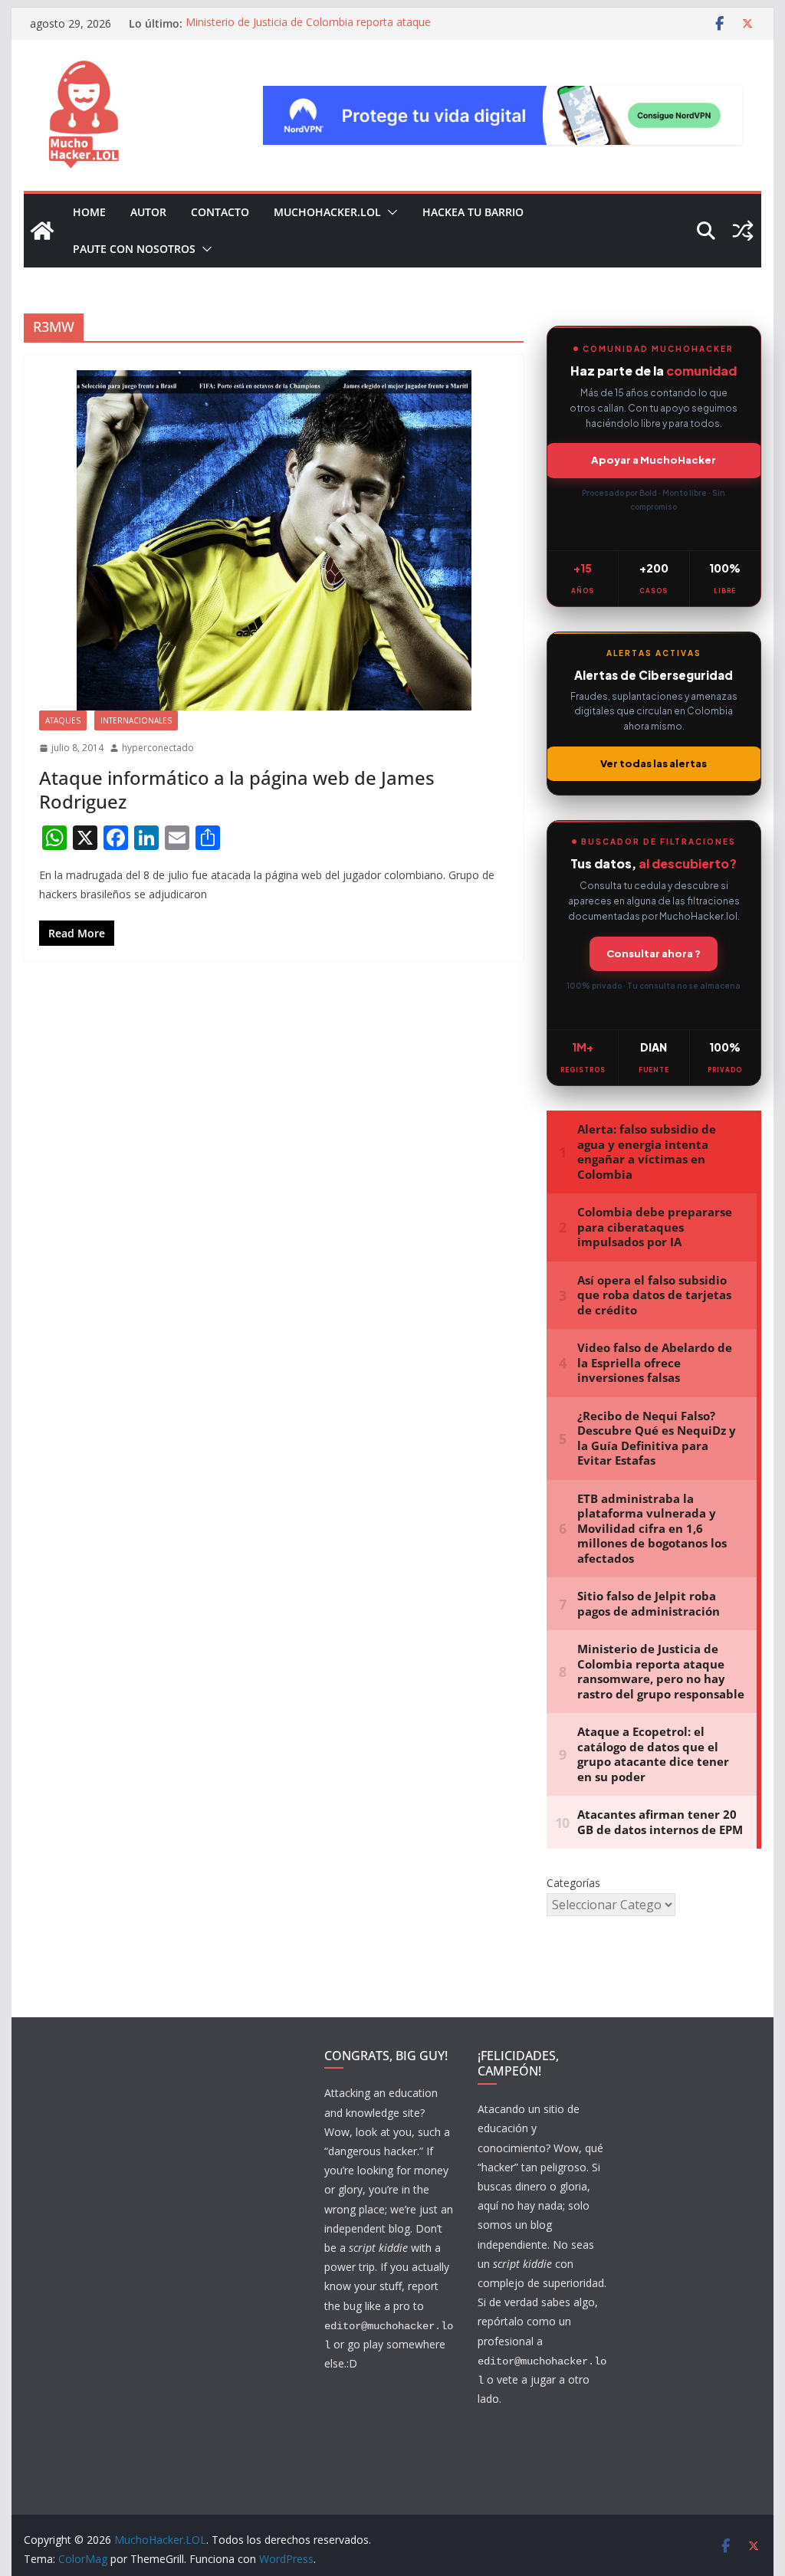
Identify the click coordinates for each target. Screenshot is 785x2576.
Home (89, 212)
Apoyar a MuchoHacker (654, 460)
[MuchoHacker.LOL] (42, 231)
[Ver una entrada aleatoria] (743, 231)
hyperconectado (158, 748)
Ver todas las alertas (654, 763)
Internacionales (136, 720)
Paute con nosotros (134, 249)
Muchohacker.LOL (327, 212)
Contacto (220, 212)
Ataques (63, 720)
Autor (148, 212)
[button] (389, 212)
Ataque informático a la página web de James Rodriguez (237, 789)
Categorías (573, 1883)
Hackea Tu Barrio (473, 212)
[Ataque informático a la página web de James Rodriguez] (274, 541)
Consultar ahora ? (654, 953)
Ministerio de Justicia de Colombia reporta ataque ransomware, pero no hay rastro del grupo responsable (323, 31)
